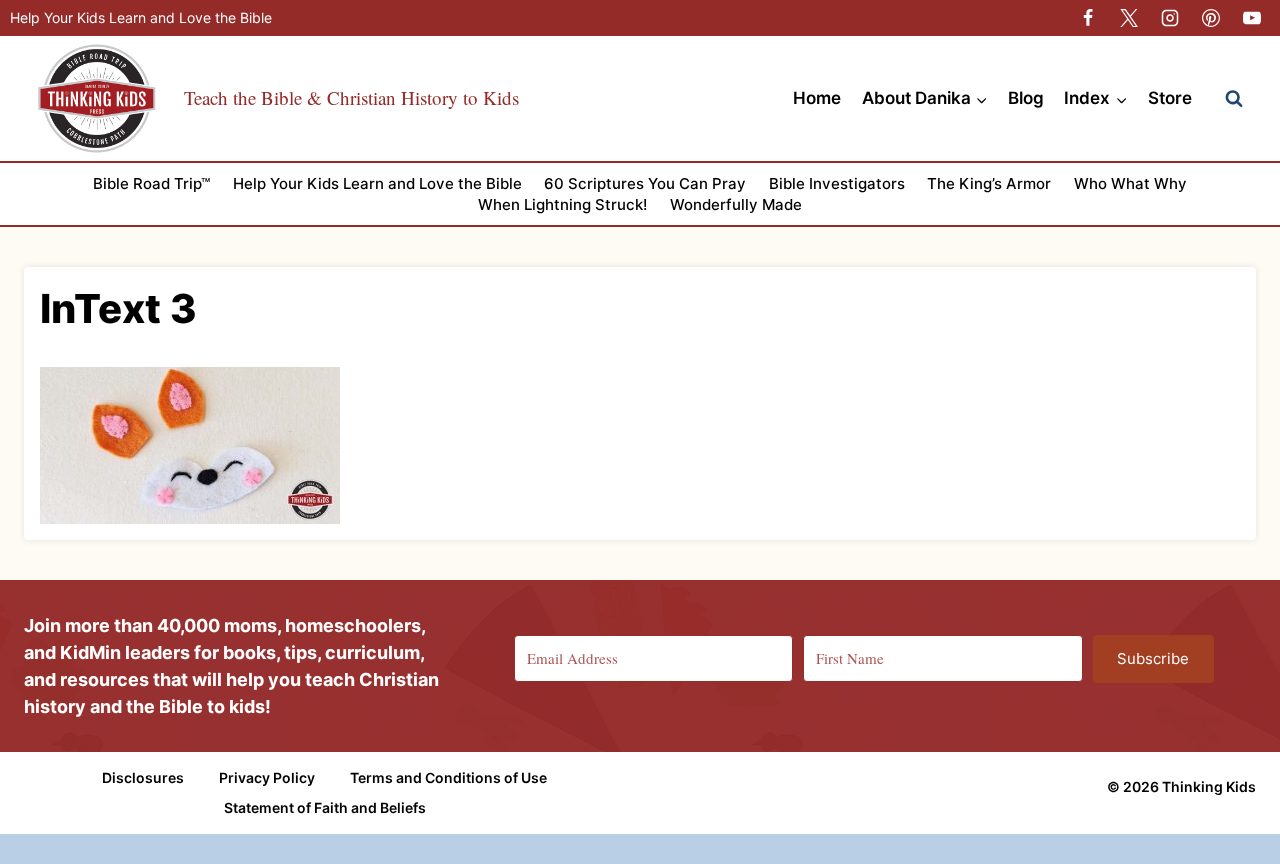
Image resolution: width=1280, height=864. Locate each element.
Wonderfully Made (736, 204)
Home (817, 98)
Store (1170, 98)
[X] (1129, 18)
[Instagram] (1170, 18)
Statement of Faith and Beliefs (325, 807)
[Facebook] (1088, 18)
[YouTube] (1252, 18)
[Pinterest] (1211, 18)
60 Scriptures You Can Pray (645, 183)
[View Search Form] (1234, 99)
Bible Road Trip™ (151, 183)
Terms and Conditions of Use (448, 777)
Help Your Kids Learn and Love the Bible (141, 17)
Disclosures (143, 777)
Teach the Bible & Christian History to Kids (351, 97)
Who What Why (1130, 183)
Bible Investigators (837, 183)
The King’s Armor (989, 183)
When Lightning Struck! (562, 204)
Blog (1026, 98)
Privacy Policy (267, 777)
